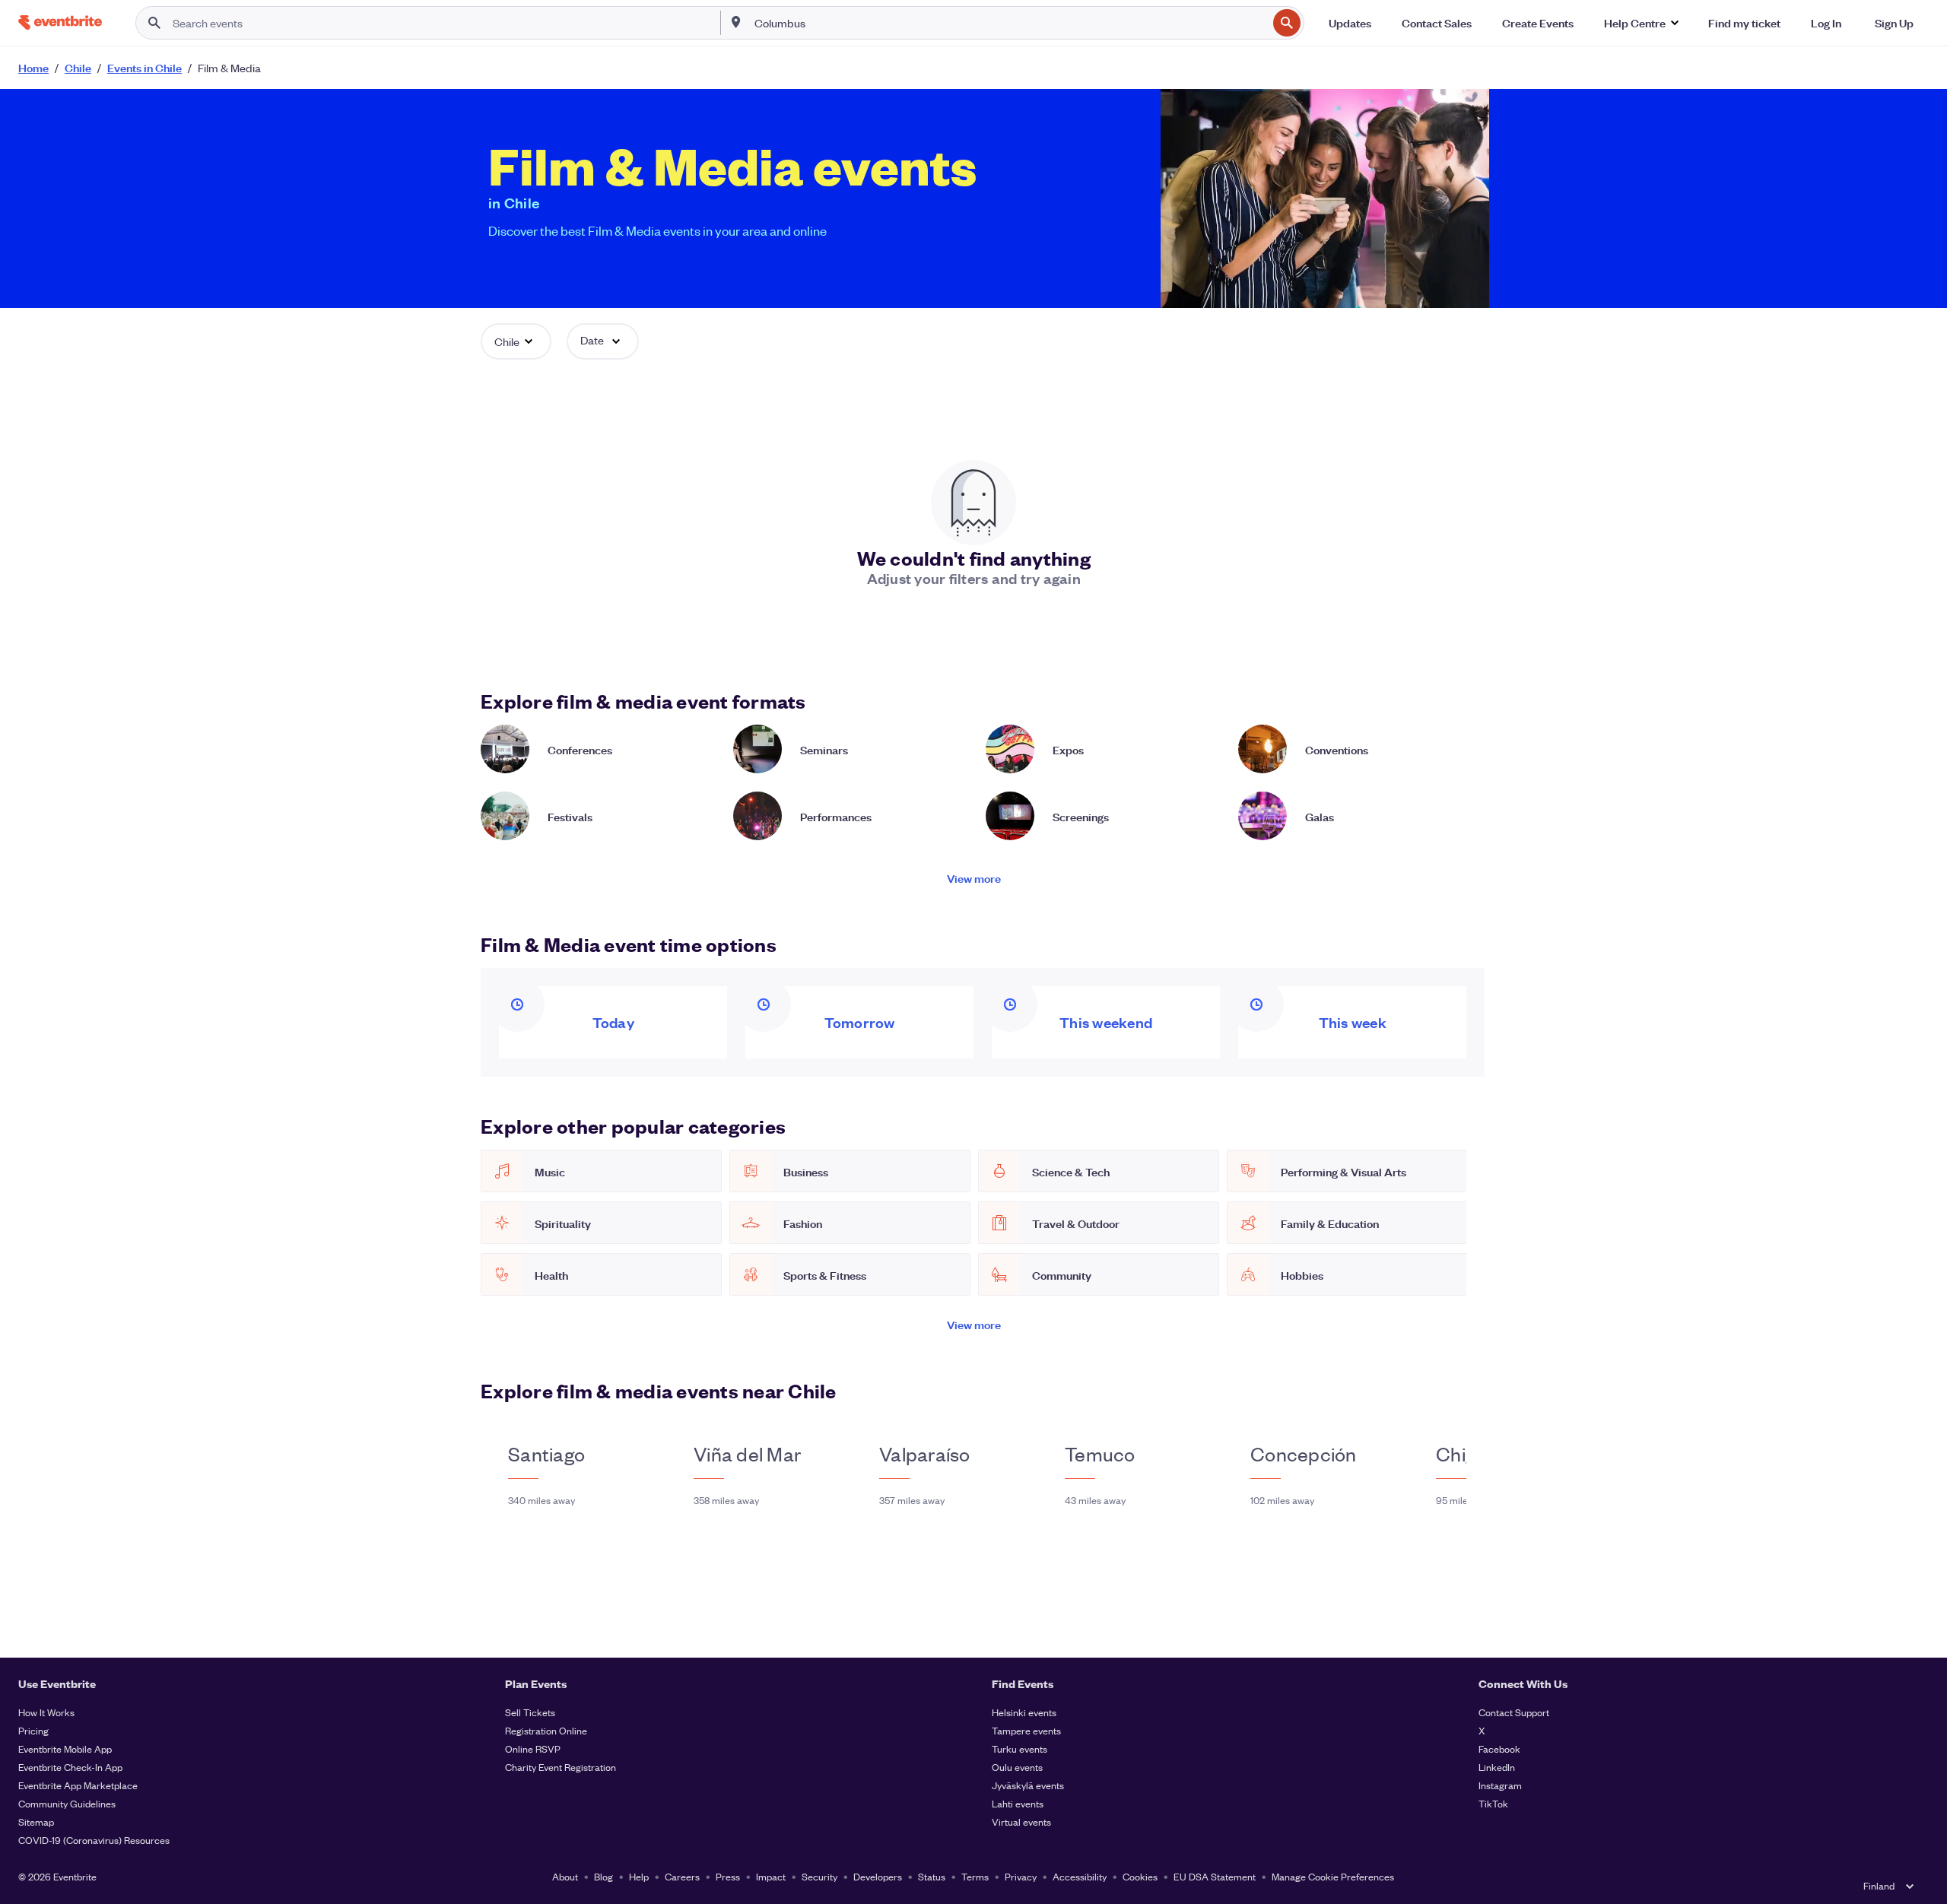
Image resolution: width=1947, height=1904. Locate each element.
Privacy (1021, 1876)
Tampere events (1026, 1730)
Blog (603, 1876)
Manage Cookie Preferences (1333, 1876)
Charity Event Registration (561, 1767)
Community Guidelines (67, 1803)
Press (728, 1876)
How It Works (46, 1712)
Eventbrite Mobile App (65, 1749)
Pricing (33, 1730)
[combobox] (1010, 23)
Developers (878, 1876)
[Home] (60, 22)
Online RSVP (533, 1749)
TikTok (1493, 1803)
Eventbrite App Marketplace (78, 1785)
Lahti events (1018, 1803)
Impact (771, 1876)
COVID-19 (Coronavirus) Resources (94, 1840)
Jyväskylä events (1028, 1785)
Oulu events (1017, 1767)
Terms (975, 1876)
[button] (1641, 23)
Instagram (1500, 1785)
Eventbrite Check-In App (70, 1767)
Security (819, 1876)
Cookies (1140, 1876)
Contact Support (1514, 1712)
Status (932, 1876)
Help (639, 1876)
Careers (682, 1876)
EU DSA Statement (1215, 1876)
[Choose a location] (736, 22)
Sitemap (36, 1821)
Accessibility (1080, 1876)
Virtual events (1021, 1821)
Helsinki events (1024, 1712)
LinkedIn (1497, 1767)
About (565, 1876)
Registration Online (546, 1730)
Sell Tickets (530, 1712)
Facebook (1499, 1749)
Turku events (1020, 1749)
